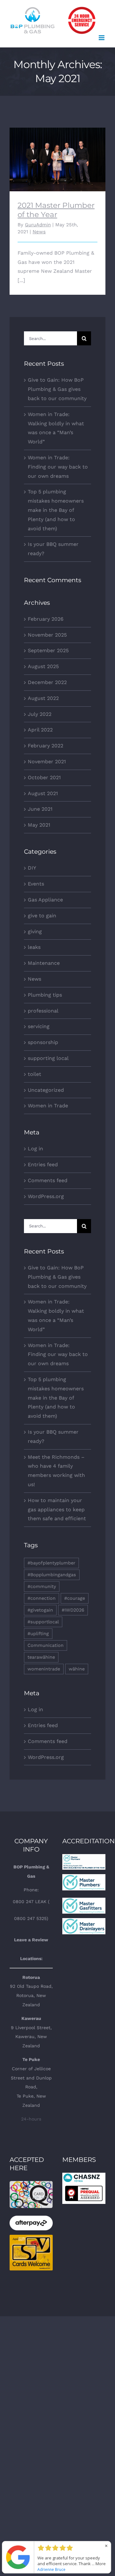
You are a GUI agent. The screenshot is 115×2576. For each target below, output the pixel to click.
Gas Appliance (45, 900)
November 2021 (47, 762)
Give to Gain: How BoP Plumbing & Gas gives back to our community (57, 389)
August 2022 (43, 698)
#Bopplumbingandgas (52, 1575)
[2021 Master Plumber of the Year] (57, 159)
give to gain (42, 916)
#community (42, 1586)
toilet (34, 1074)
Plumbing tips (45, 995)
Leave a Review (31, 1940)
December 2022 (47, 682)
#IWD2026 (73, 1610)
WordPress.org (46, 1196)
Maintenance (44, 963)
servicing (39, 1026)
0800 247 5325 (30, 1918)
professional (43, 1011)
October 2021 (44, 777)
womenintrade (44, 1669)
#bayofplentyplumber (51, 1563)
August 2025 (43, 666)
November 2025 (47, 635)
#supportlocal (43, 1622)
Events (36, 884)
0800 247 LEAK (30, 1902)
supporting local (48, 1058)
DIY (32, 868)
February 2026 (46, 619)
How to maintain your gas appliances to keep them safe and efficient (57, 1510)
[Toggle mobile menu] (102, 38)
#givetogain (40, 1610)
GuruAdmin (38, 225)
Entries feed (43, 1164)
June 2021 (40, 809)
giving (35, 932)
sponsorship (43, 1042)
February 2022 (46, 746)
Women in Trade (48, 1106)
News (39, 232)
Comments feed (48, 1180)
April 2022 (40, 730)
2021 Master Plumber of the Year (58, 151)
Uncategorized (46, 1090)
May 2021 (39, 825)
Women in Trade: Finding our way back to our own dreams (58, 467)
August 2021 (43, 793)
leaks (34, 947)
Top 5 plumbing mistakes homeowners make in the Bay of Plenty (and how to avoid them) (56, 510)
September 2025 (48, 650)
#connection (42, 1598)
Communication (46, 1645)
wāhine (77, 1669)
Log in (35, 1149)
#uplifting (38, 1634)
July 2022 (40, 714)
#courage (75, 1598)
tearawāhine (41, 1657)
